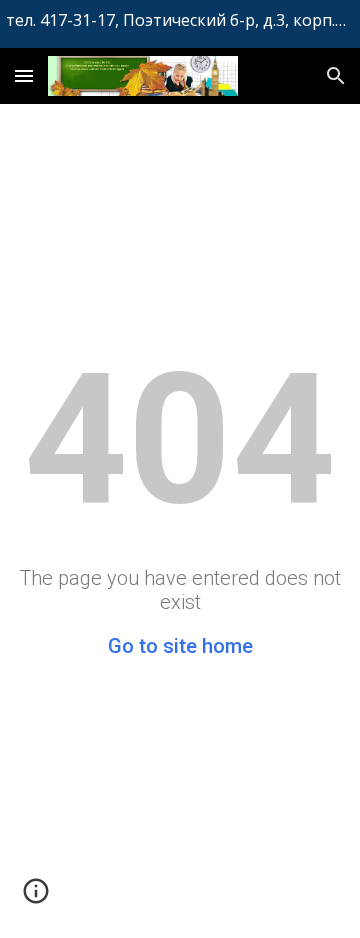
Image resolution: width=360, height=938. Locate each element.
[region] (180, 24)
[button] (24, 75)
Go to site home (180, 646)
